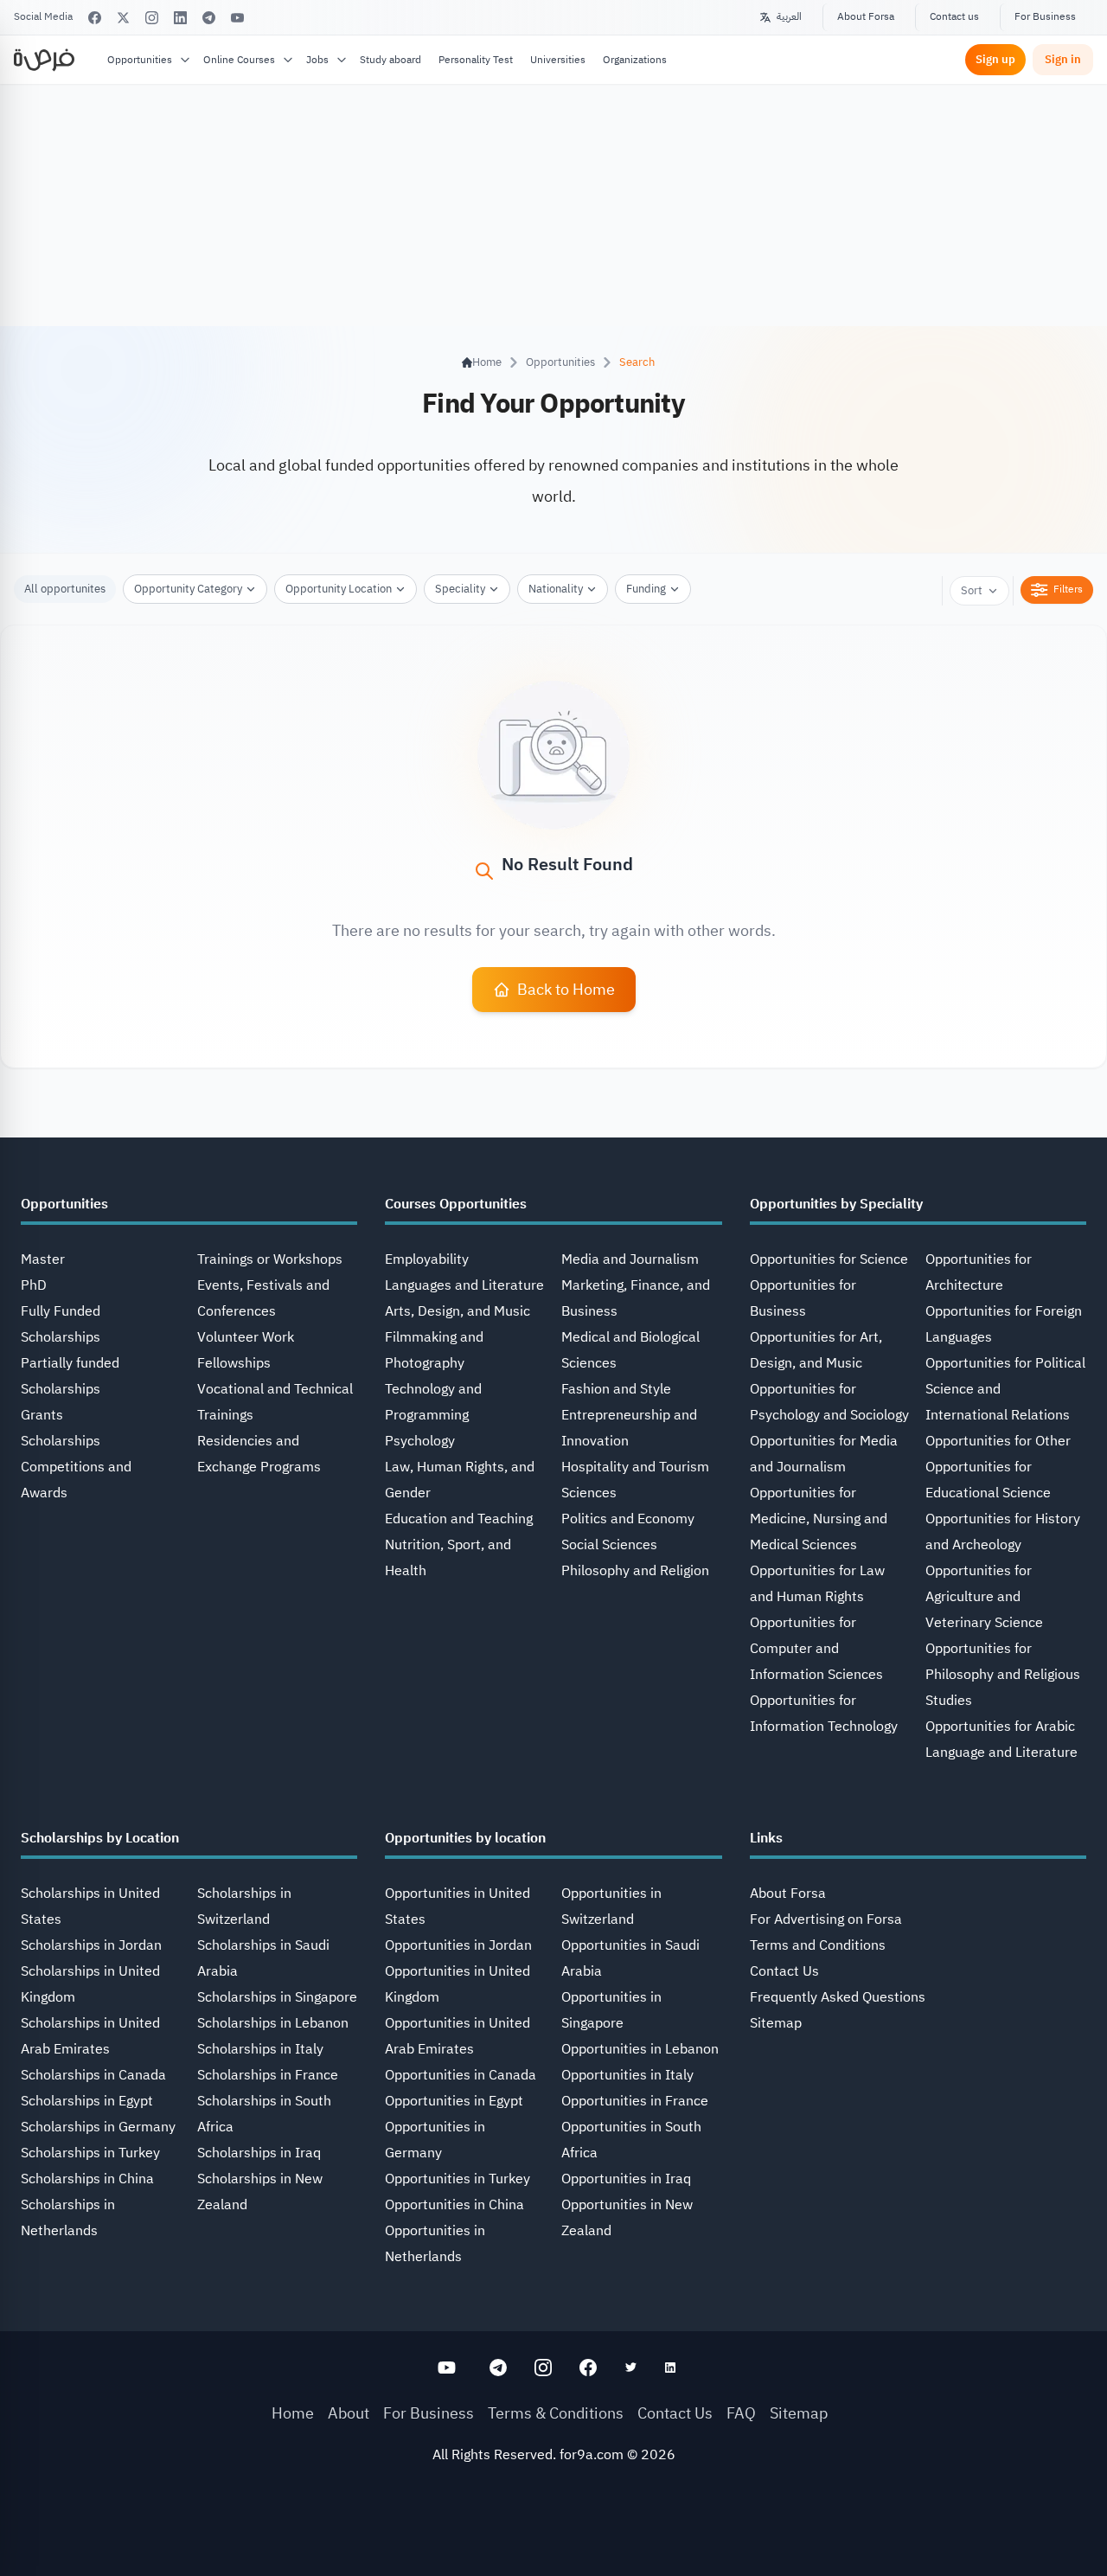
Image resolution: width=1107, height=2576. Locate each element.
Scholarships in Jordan (91, 1945)
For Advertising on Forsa (826, 1919)
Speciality (460, 589)
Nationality (556, 589)
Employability (427, 1259)
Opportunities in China (454, 2205)
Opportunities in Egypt (454, 2101)
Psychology (420, 1441)
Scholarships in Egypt (87, 2101)
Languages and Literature (464, 1285)
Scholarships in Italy (260, 2049)
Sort (972, 590)
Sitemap (776, 2023)
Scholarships (61, 1441)
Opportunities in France (635, 2101)
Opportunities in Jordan (458, 1945)
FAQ (741, 2413)
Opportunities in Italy (627, 2075)
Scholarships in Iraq (259, 2153)
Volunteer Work (246, 1337)
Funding (646, 589)
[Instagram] (152, 18)
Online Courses (239, 60)
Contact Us (784, 1971)
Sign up (995, 59)
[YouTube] (237, 18)
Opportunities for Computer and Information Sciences (816, 1649)
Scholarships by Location (100, 1838)
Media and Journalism (630, 1259)
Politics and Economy (628, 1519)
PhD (34, 1285)
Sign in (1063, 59)
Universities (558, 60)
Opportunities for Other (998, 1441)
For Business (1045, 16)
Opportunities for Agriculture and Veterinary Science (984, 1597)
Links (766, 1838)
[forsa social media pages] (447, 2368)
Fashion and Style (616, 1389)
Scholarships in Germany (98, 2127)
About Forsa (866, 16)
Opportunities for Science (829, 1259)
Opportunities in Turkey (458, 2179)
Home (293, 2413)
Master (43, 1259)
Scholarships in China (87, 2179)
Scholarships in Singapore (277, 1997)
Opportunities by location (465, 1838)
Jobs (317, 60)
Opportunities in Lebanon (640, 2049)
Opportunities (140, 60)
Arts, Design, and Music (458, 1311)
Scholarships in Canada (93, 2075)
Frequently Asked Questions (838, 1997)
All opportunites (65, 589)
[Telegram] (209, 18)
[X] (123, 18)
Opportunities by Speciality (836, 1204)
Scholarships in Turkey (90, 2153)
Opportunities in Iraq (626, 2179)
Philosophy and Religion (635, 1571)
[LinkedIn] (180, 18)
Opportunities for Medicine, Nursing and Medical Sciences (819, 1519)
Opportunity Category (188, 589)
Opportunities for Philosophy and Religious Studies (1003, 1675)
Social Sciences (609, 1545)
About (349, 2413)
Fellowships (234, 1363)
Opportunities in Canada (461, 2075)
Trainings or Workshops (270, 1259)
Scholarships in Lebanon (273, 2023)
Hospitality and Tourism (635, 1467)
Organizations (635, 60)
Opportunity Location (339, 589)
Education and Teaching (459, 1519)
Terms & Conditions (556, 2413)
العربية (789, 16)
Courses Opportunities (456, 1204)
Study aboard (390, 60)
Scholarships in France (268, 2075)
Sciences (589, 1493)
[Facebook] (95, 18)
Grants (42, 1415)
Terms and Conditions (818, 1945)
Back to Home (566, 989)
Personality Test (476, 60)
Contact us (954, 16)
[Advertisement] (553, 2537)
